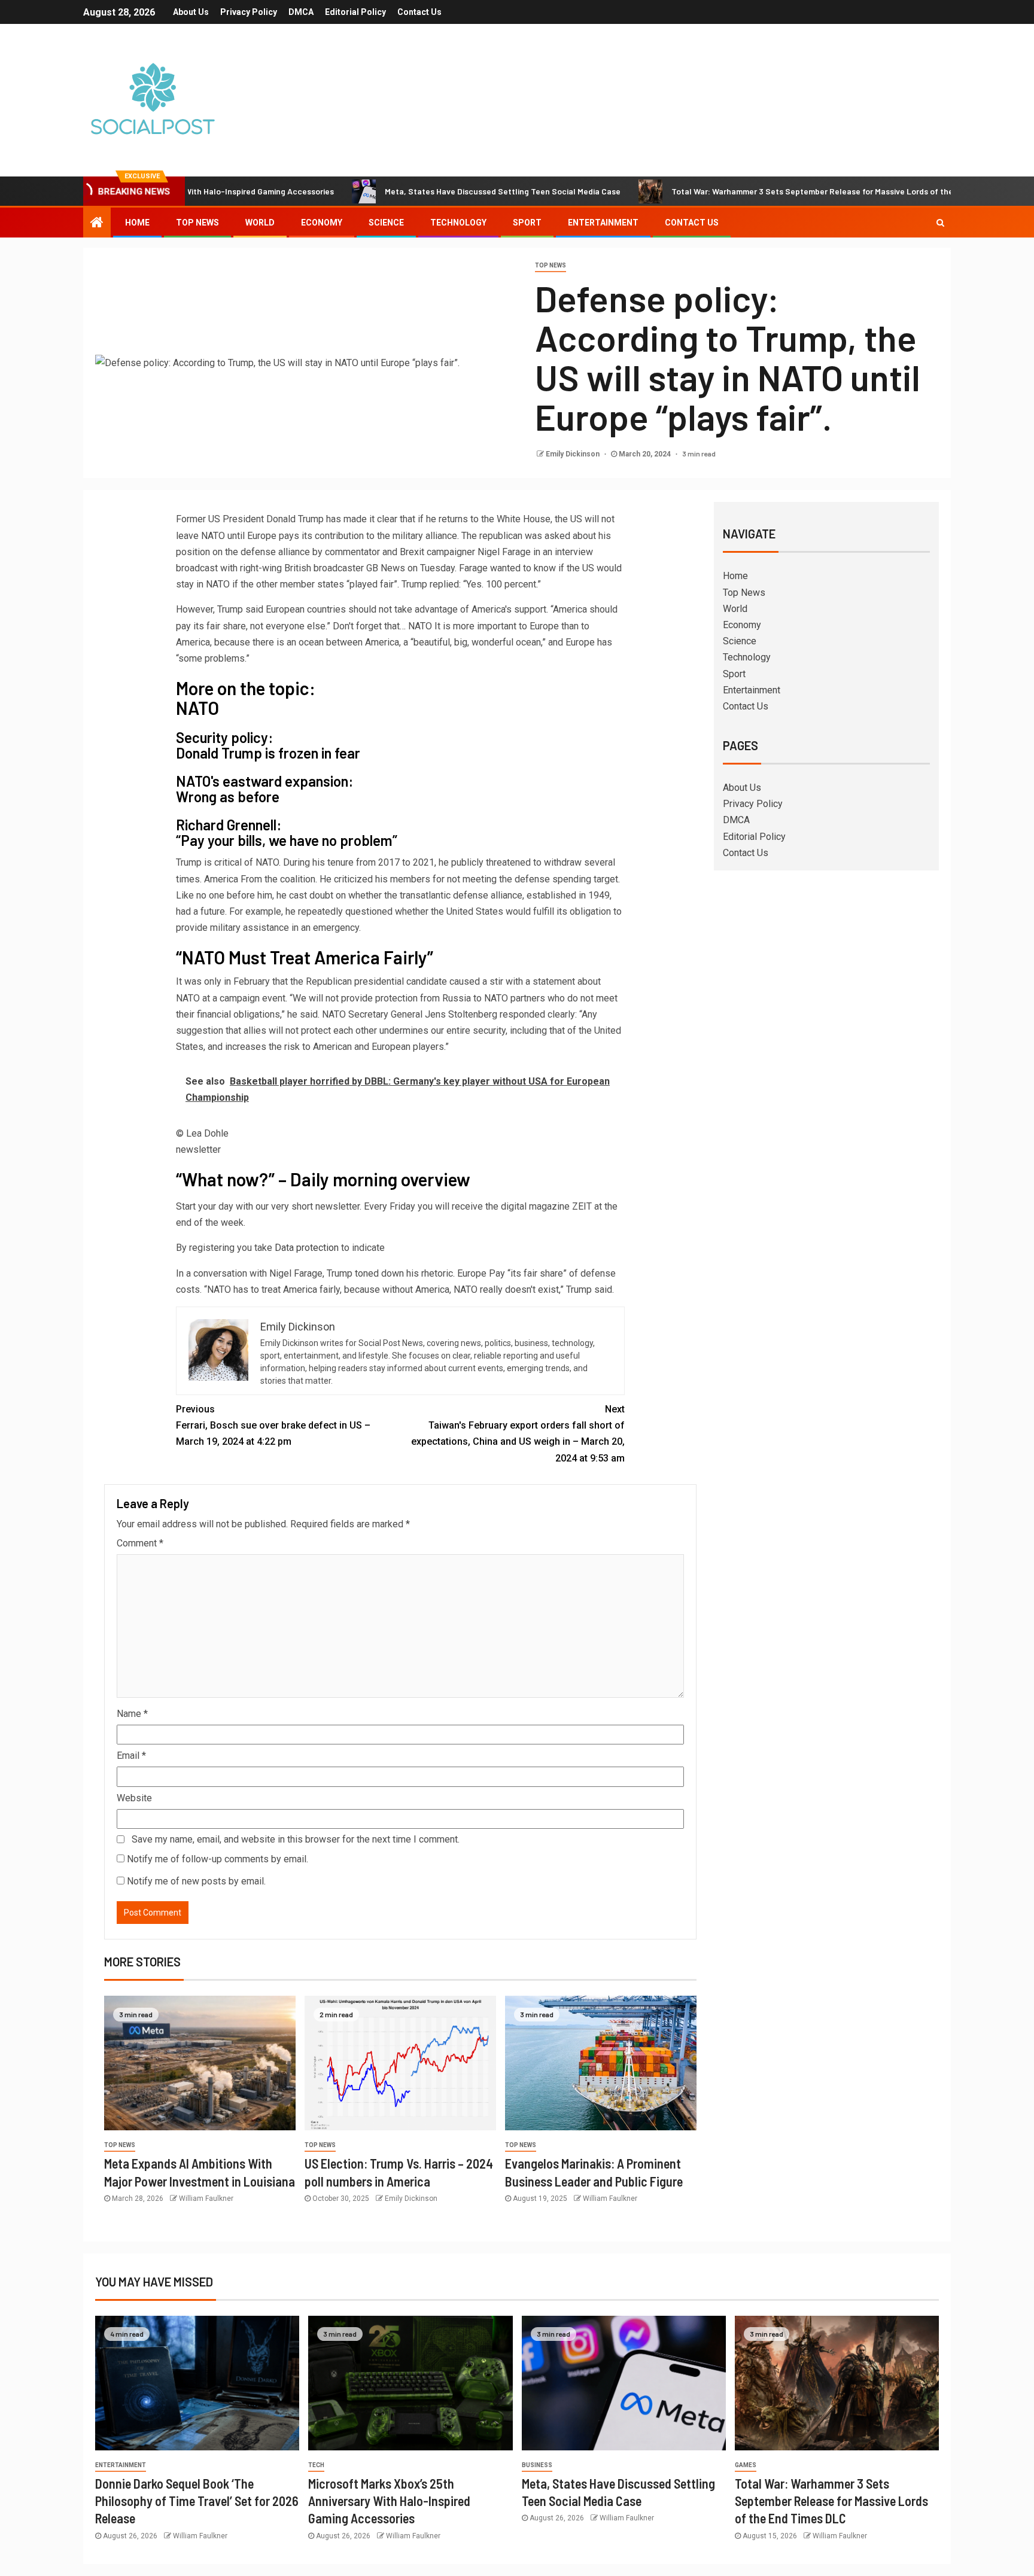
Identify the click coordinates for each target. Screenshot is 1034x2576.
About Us (191, 12)
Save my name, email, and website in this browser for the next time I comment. (296, 1839)
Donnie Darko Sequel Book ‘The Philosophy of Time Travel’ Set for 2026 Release (197, 2501)
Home (137, 223)
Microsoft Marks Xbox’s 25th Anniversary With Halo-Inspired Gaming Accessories (389, 2501)
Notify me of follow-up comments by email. (218, 1859)
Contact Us (419, 12)
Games (746, 2465)
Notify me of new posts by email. (196, 1881)
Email (131, 1756)
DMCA (301, 12)
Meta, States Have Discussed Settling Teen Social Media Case (430, 191)
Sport (527, 223)
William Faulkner (206, 2199)
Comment (140, 1543)
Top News (197, 223)
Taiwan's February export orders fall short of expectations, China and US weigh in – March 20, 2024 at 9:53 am (518, 1434)
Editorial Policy (355, 12)
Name (132, 1714)
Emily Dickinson (574, 454)
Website (134, 1798)
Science (386, 223)
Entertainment (603, 223)
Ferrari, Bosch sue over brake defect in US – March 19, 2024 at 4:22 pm (273, 1425)
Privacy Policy (249, 12)
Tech (316, 2465)
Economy (322, 223)
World (260, 223)
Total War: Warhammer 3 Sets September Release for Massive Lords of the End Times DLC (769, 191)
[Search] (940, 223)
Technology (458, 223)
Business (537, 2465)
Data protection (307, 1248)
